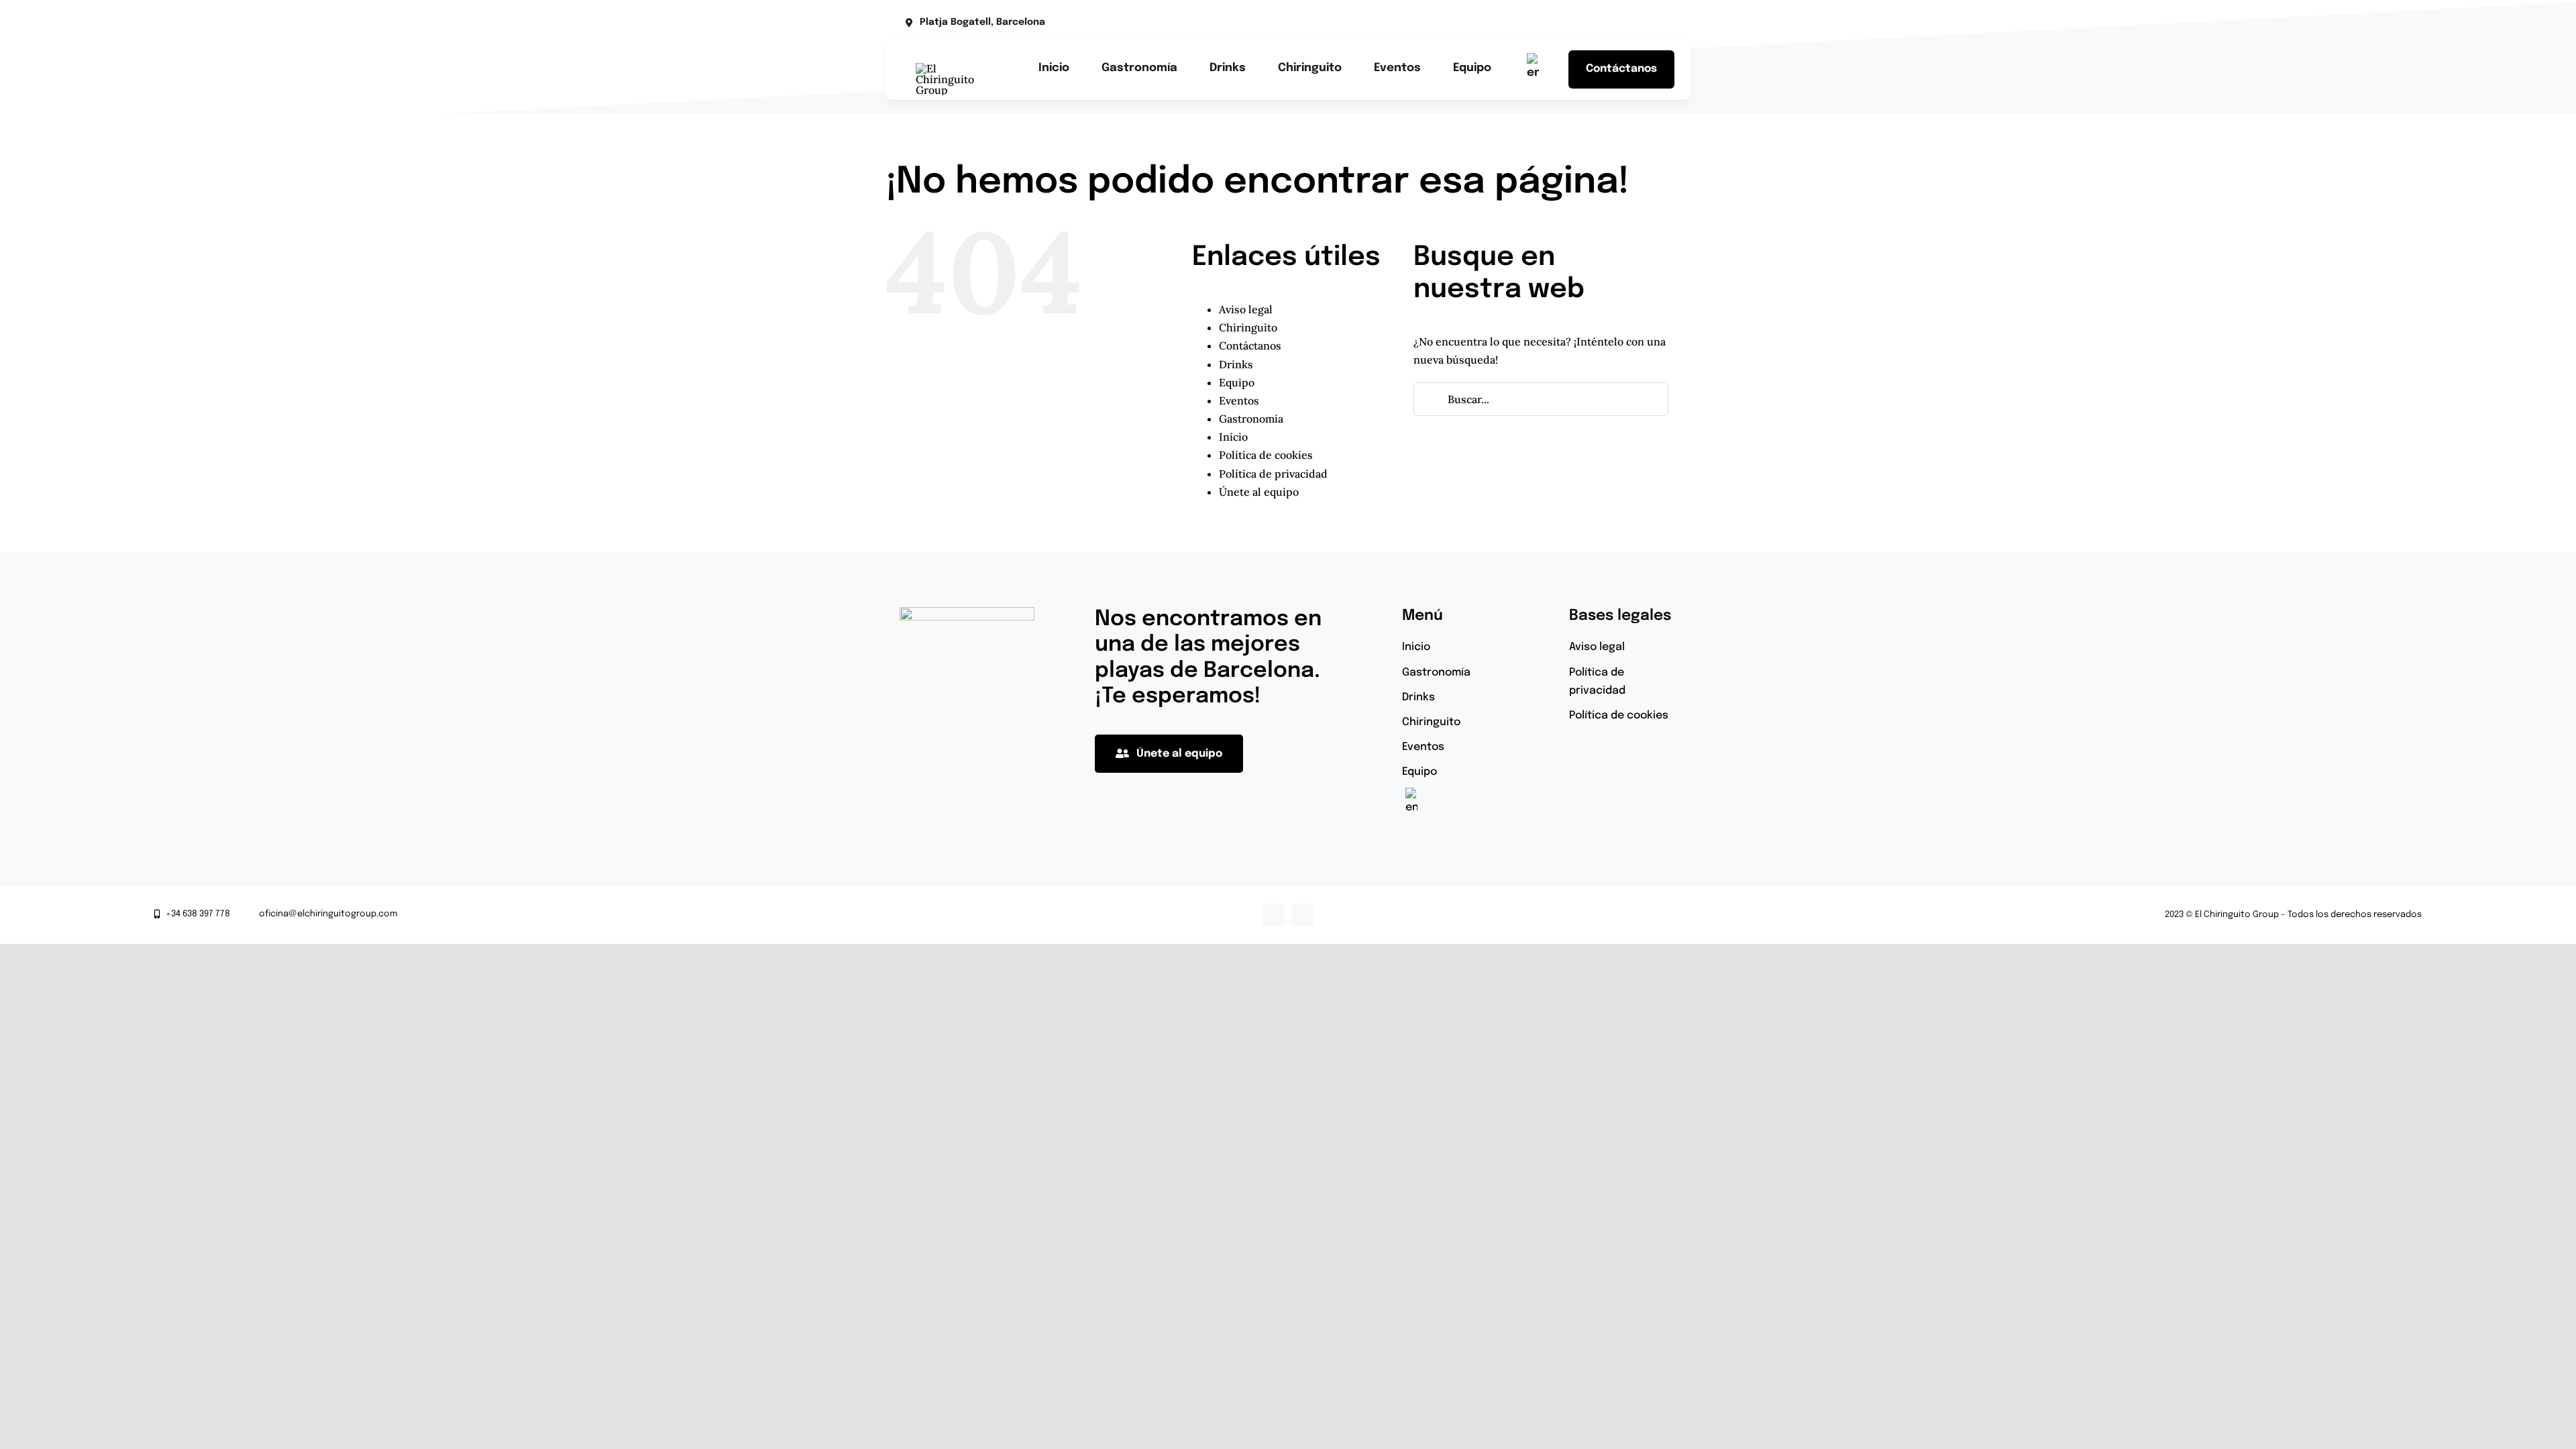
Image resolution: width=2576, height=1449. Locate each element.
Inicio (1233, 437)
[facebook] (1602, 23)
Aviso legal (1246, 309)
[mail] (1645, 23)
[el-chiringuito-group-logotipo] (951, 68)
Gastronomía (1251, 419)
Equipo (1237, 382)
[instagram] (1623, 23)
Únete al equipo (1259, 492)
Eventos (1239, 400)
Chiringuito (1248, 327)
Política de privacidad (1273, 474)
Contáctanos (1250, 345)
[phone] (1666, 23)
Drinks (1236, 364)
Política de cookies (1266, 455)
